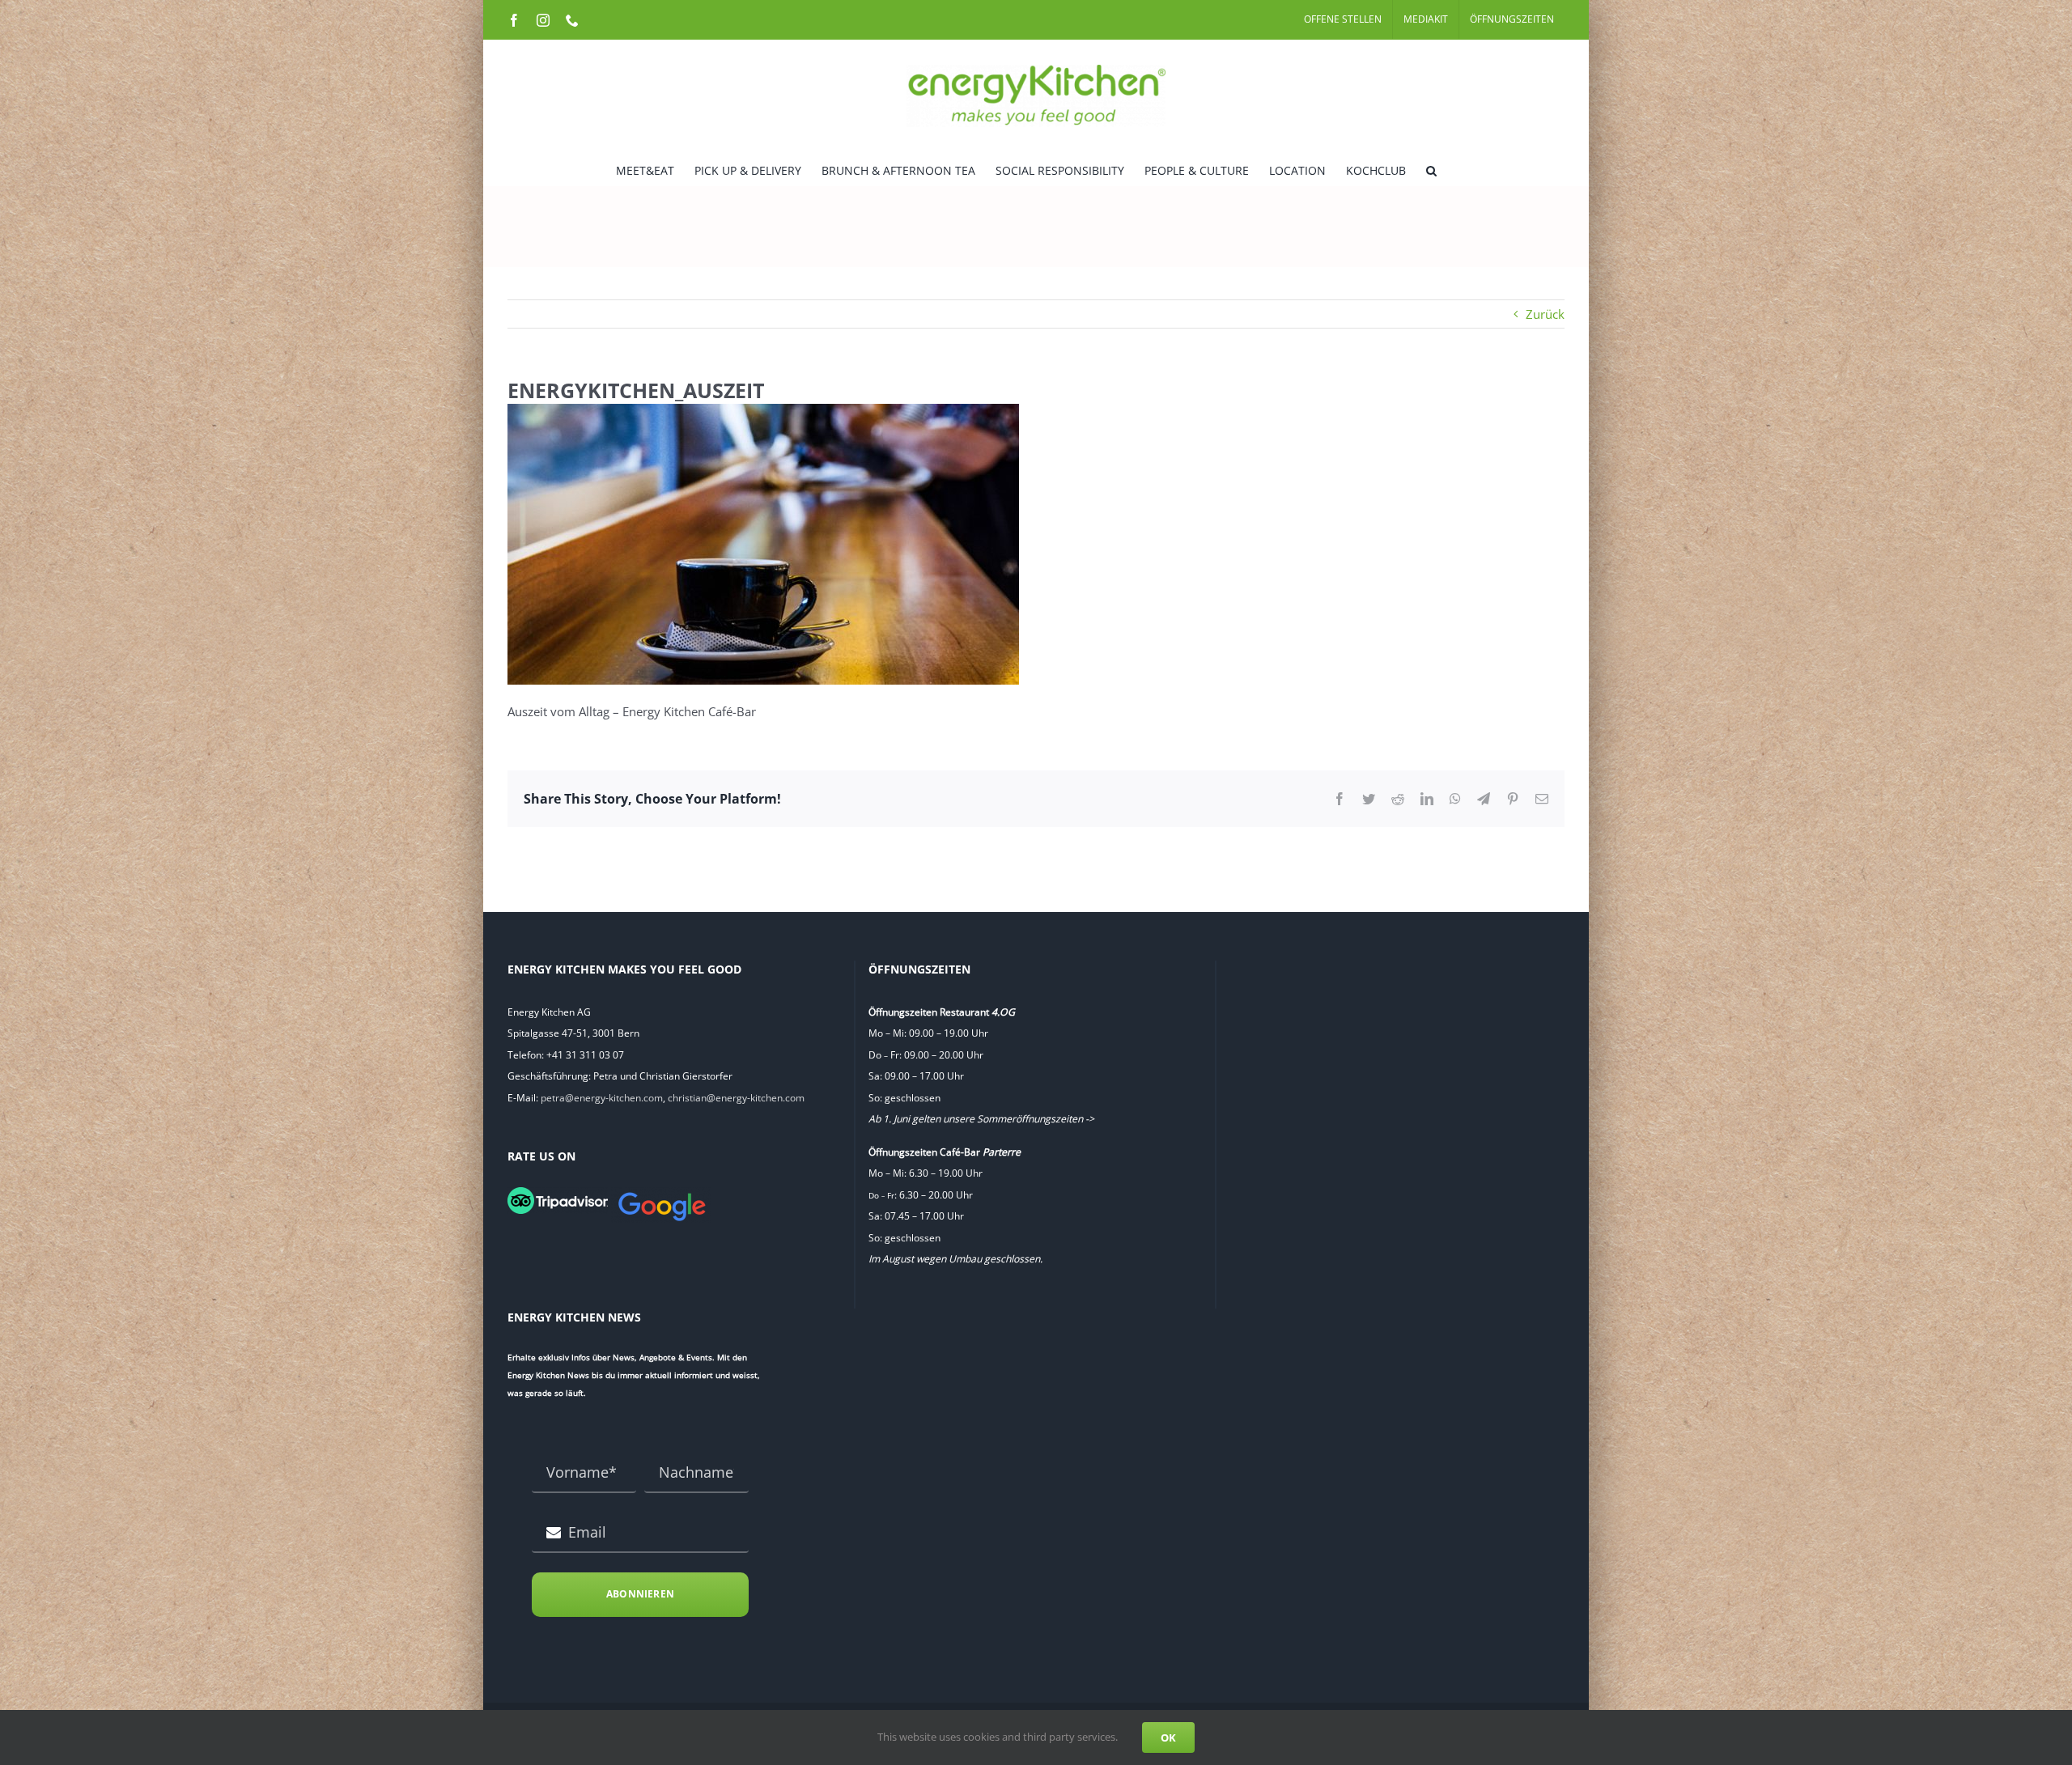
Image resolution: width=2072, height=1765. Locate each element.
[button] (1431, 169)
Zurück (1545, 314)
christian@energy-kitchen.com (736, 1098)
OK (1168, 1737)
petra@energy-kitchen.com (602, 1098)
